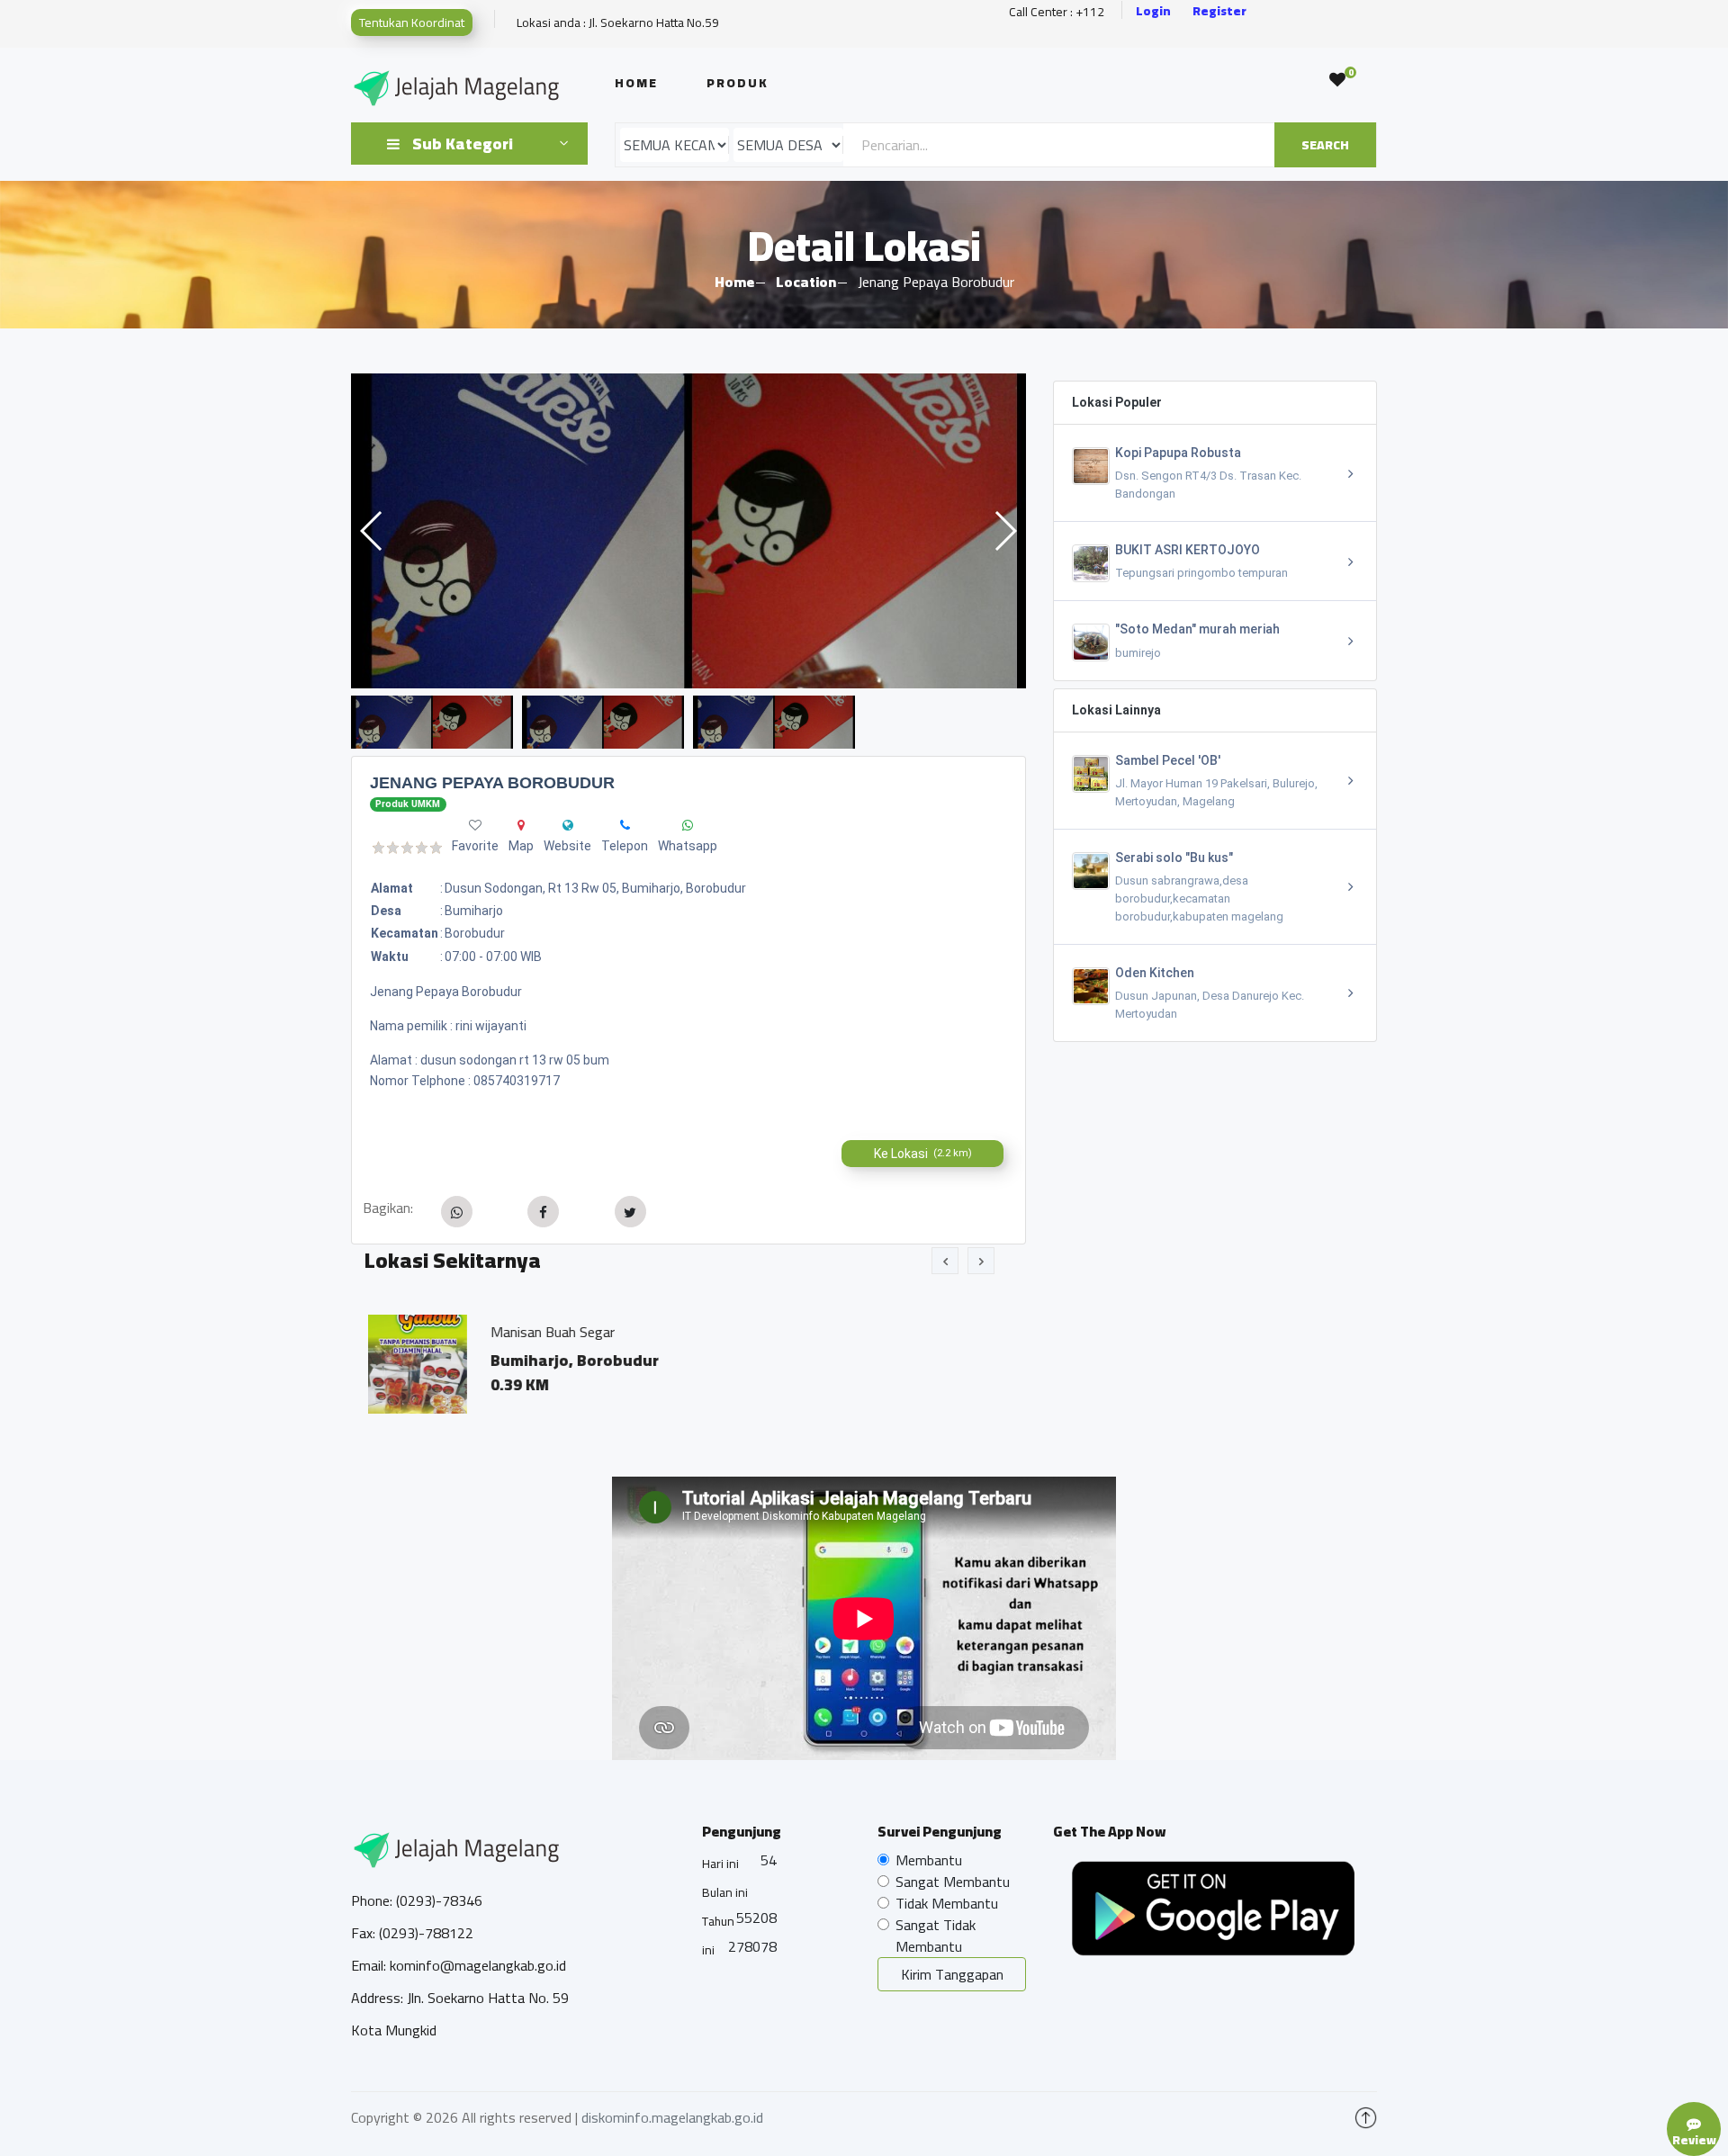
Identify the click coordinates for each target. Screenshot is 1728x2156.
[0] (1337, 80)
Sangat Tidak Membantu (936, 1936)
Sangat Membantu (953, 1882)
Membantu (929, 1860)
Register (1219, 11)
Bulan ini (725, 1892)
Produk (738, 83)
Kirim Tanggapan (952, 1974)
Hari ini (720, 1864)
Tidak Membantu (947, 1903)
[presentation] (945, 1261)
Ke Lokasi (923, 1154)
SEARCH (1325, 145)
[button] (1005, 531)
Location (806, 282)
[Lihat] (740, 531)
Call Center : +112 (1057, 12)
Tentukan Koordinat (412, 22)
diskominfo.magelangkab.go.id (672, 2117)
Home (636, 83)
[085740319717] (625, 825)
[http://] (568, 825)
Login (1153, 11)
